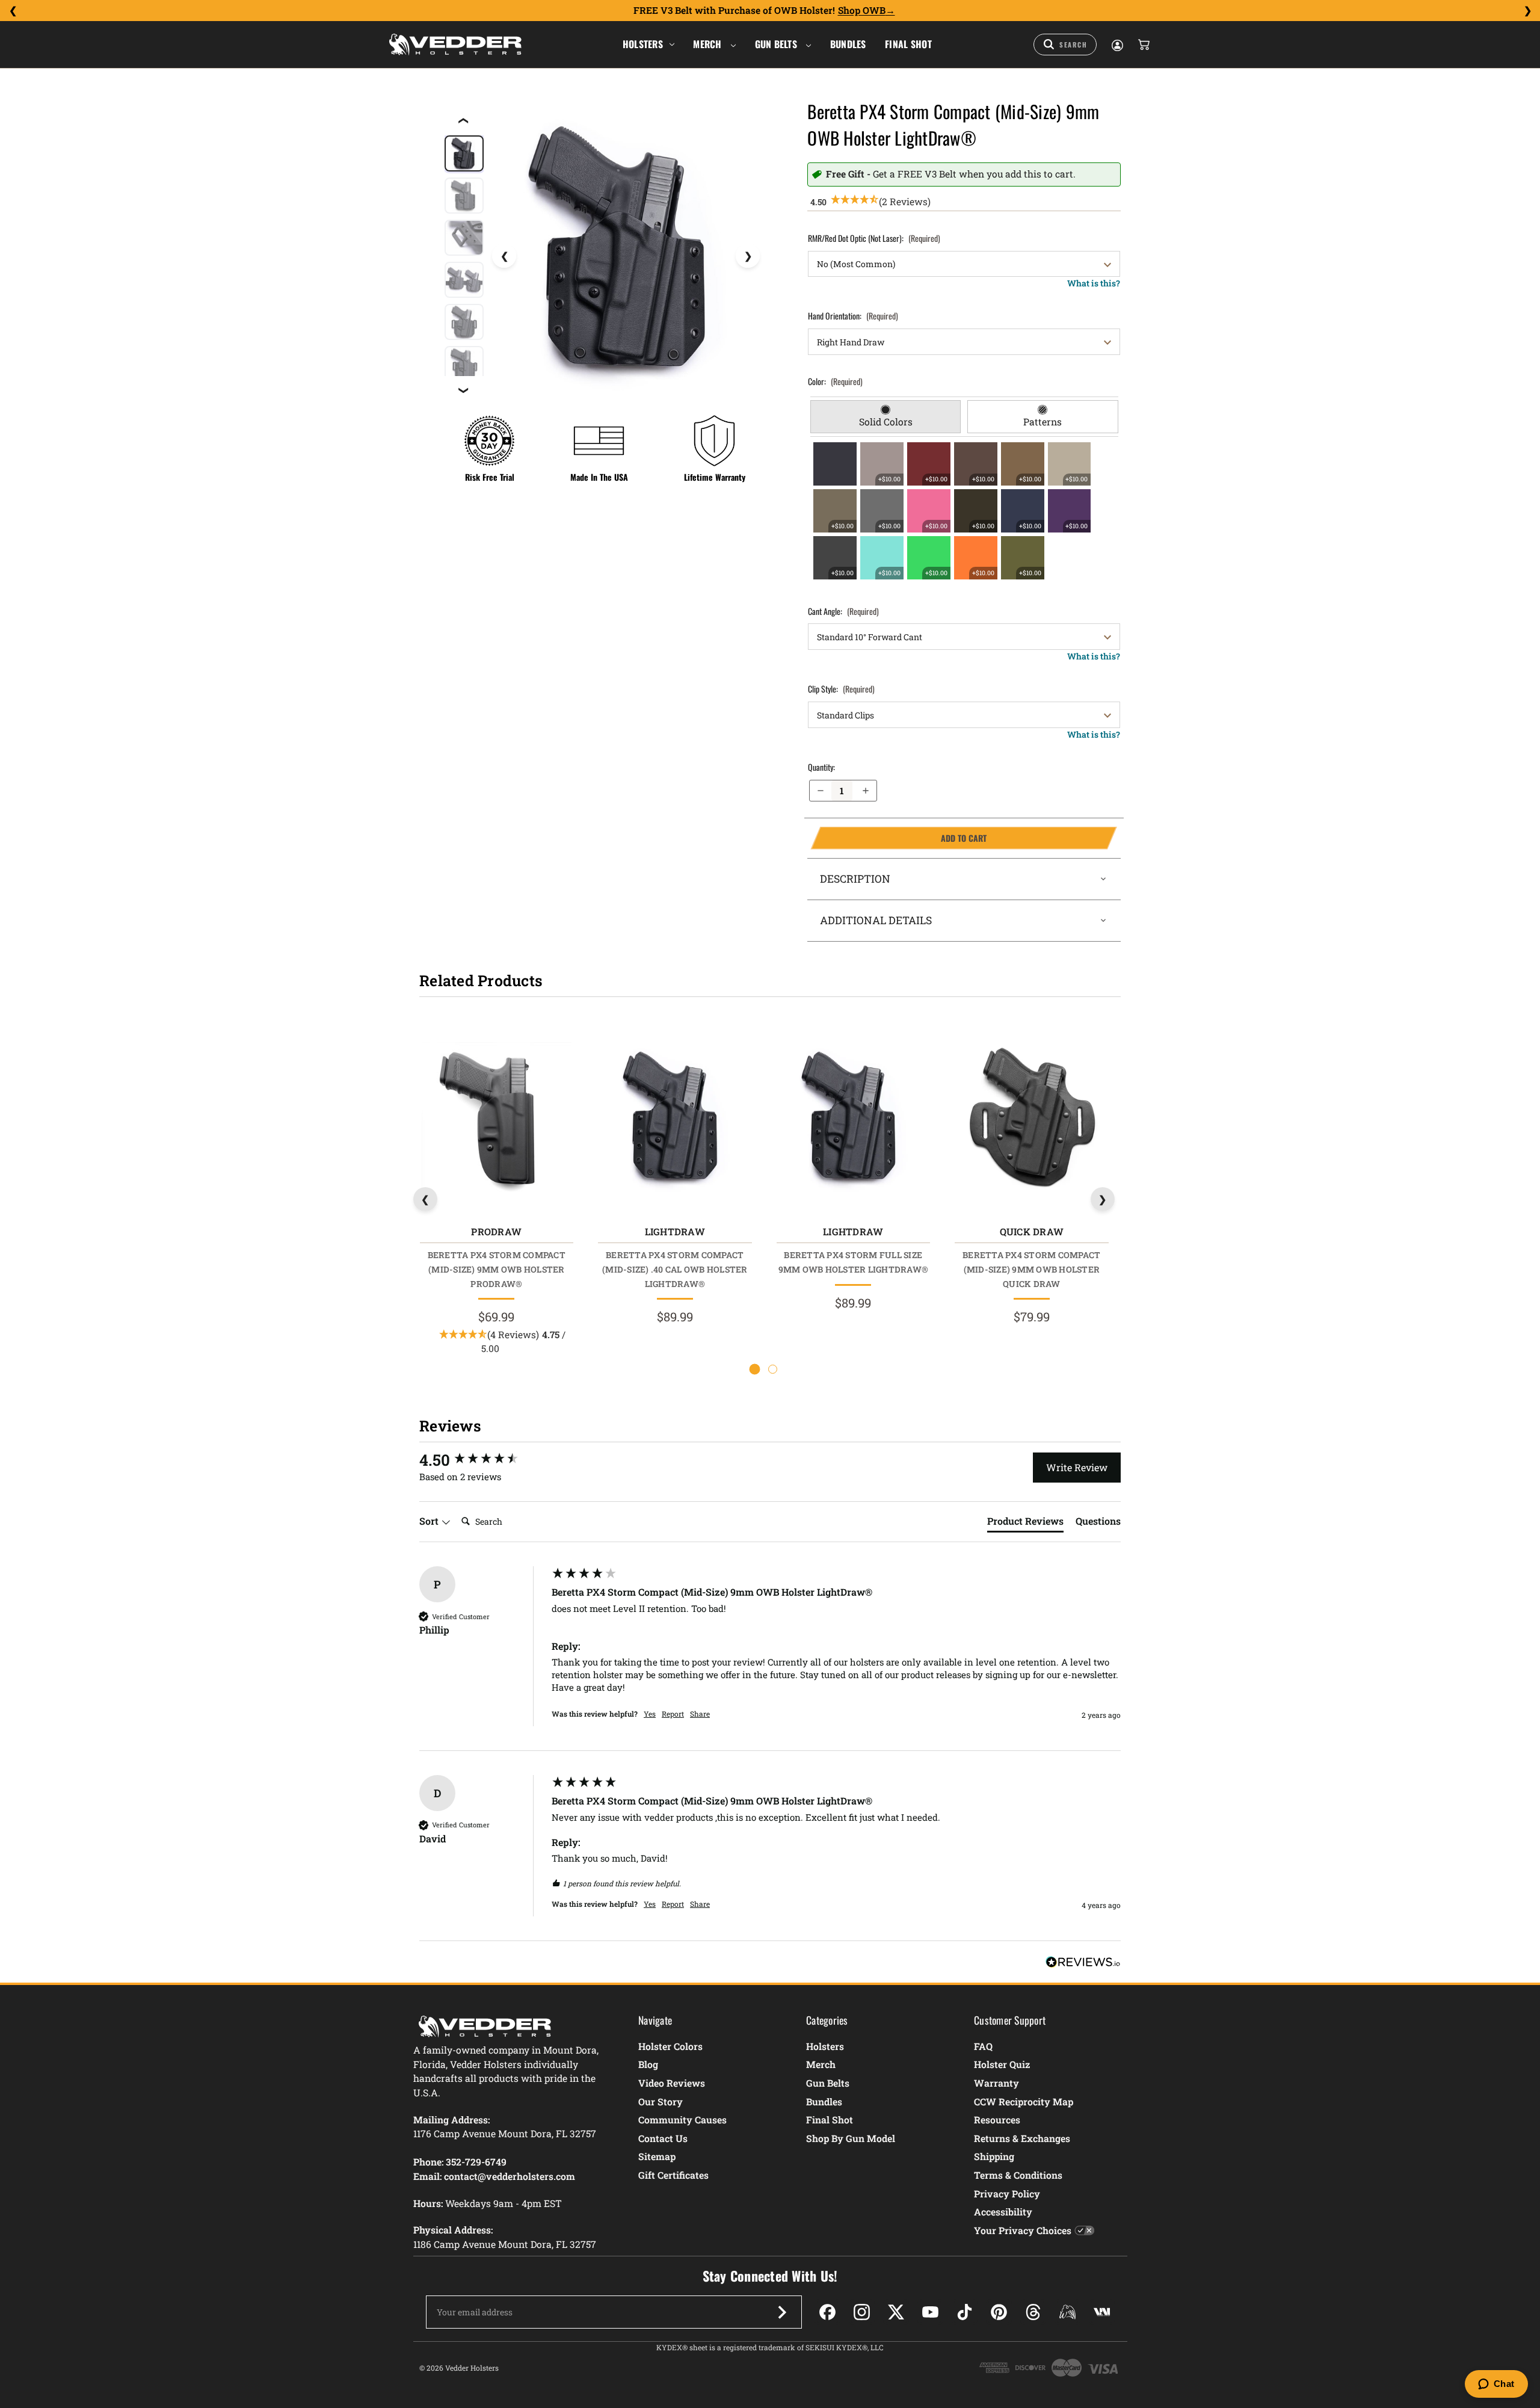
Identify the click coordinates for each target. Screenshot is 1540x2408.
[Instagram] (862, 2312)
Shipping (994, 2156)
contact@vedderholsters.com (510, 2176)
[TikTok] (965, 2312)
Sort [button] (430, 1521)
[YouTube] (930, 2312)
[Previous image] (504, 256)
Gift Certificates (673, 2175)
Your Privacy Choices (1023, 2230)
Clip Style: (841, 689)
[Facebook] (827, 2312)
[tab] (886, 417)
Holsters (643, 44)
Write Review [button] (1077, 1467)
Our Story (661, 2101)
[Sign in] (1116, 45)
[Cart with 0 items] (1143, 45)
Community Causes (682, 2119)
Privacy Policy (1007, 2193)
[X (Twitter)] (896, 2312)
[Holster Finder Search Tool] (1065, 45)
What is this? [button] (1094, 283)
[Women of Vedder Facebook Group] (1067, 2312)
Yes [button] (650, 1714)
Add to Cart (898, 838)
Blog (648, 2064)
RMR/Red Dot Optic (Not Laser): (874, 238)
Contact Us (663, 2138)
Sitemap (657, 2156)
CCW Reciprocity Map (1024, 2101)
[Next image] (748, 256)
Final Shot (908, 44)
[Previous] (13, 11)
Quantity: (821, 767)
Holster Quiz (1002, 2064)
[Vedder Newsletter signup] (782, 2312)
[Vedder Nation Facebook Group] (1102, 2312)
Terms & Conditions (1018, 2175)
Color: (835, 381)
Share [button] (700, 1714)
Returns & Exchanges (1022, 2138)
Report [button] (673, 1714)
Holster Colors (670, 2046)
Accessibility (1003, 2212)
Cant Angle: (843, 611)
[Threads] (1033, 2312)
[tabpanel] (964, 511)
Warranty (996, 2083)
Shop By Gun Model (851, 2138)
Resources (997, 2119)
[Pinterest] (999, 2312)
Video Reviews (672, 2083)
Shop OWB (862, 10)
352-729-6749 (476, 2162)
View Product (496, 1119)
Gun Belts (778, 44)
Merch (709, 44)
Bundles (848, 44)
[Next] (1527, 11)
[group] (482, 1460)
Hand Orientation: (853, 316)
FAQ (983, 2046)
